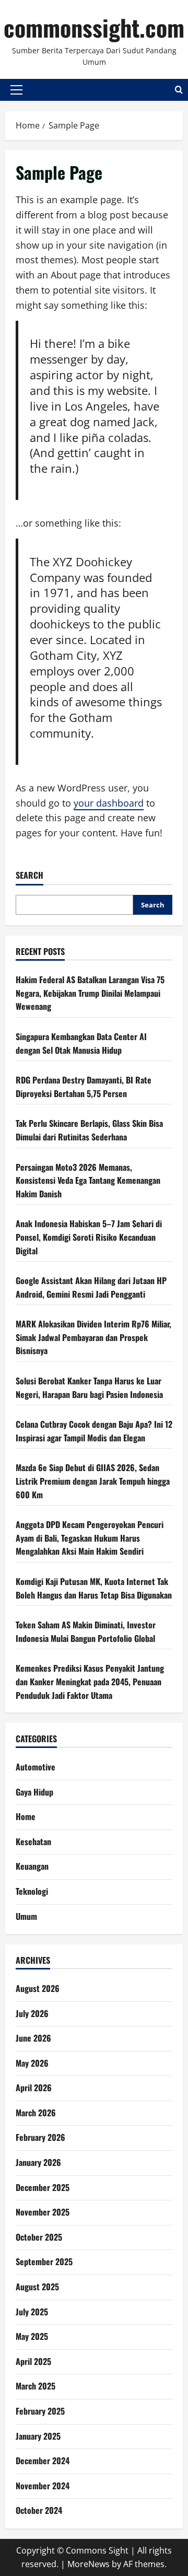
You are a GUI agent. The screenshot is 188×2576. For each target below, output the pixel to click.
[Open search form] (179, 90)
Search (30, 875)
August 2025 (37, 2287)
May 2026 (32, 2063)
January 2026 (38, 2162)
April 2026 (34, 2088)
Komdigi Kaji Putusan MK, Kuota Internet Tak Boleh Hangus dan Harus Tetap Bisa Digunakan (94, 1588)
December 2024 (43, 2461)
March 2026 (36, 2113)
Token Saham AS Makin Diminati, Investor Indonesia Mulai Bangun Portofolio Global (86, 1631)
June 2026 (33, 2038)
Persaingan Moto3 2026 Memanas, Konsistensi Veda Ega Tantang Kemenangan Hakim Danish (88, 1180)
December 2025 (43, 2187)
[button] (16, 90)
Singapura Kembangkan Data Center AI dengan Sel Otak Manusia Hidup (81, 1043)
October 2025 (39, 2237)
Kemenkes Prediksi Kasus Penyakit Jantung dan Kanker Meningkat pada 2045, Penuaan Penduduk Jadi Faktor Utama (90, 1681)
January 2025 (38, 2436)
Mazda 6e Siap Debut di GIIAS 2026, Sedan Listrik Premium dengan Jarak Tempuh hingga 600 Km (93, 1481)
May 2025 (32, 2336)
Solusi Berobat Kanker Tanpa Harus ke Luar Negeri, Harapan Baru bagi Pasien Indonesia (89, 1388)
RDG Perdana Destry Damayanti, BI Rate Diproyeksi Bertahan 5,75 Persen (84, 1087)
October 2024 (39, 2510)
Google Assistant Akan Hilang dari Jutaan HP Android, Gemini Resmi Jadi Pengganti (91, 1287)
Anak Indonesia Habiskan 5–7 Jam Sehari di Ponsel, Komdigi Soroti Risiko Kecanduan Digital (89, 1237)
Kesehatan (33, 1841)
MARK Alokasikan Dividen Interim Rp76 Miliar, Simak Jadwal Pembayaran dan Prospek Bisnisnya (93, 1337)
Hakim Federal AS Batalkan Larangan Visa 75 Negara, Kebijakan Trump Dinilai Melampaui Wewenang (90, 993)
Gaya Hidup (34, 1792)
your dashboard (109, 803)
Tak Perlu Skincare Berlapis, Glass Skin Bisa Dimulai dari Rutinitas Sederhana (89, 1130)
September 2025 (44, 2262)
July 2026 (32, 2013)
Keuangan (32, 1866)
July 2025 (32, 2312)
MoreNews (89, 2564)
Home (26, 1816)
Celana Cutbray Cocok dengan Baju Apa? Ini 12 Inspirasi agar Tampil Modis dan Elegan (94, 1431)
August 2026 (38, 1988)
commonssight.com (94, 27)
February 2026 (40, 2137)
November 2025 (43, 2212)
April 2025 (33, 2361)
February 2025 (40, 2411)
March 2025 (36, 2386)
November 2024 (43, 2486)
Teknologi (32, 1891)
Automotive (36, 1767)
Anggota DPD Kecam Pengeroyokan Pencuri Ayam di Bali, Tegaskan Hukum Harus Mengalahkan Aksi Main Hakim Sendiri (90, 1538)
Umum (26, 1916)
